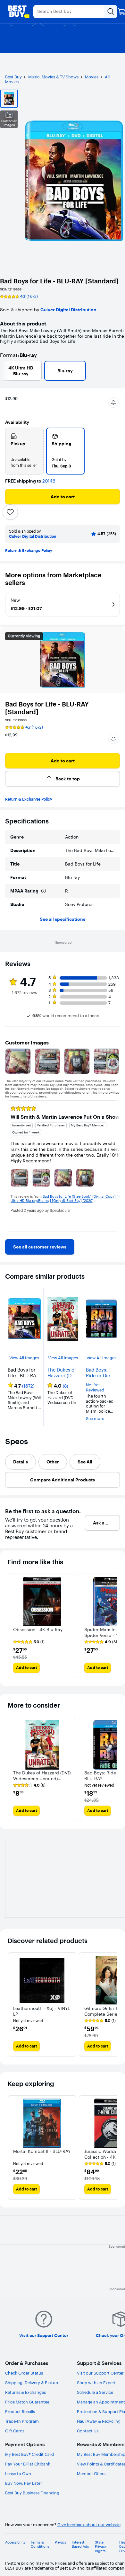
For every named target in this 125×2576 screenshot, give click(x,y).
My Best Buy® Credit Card (29, 2454)
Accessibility (15, 2542)
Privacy (61, 2542)
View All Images (24, 1358)
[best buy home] (19, 12)
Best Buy (13, 77)
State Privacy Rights (101, 2547)
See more (95, 1419)
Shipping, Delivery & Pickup (32, 2383)
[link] (40, 1247)
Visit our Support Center (100, 2373)
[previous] (10, 1166)
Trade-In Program (22, 2421)
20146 (49, 481)
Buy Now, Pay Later (24, 2483)
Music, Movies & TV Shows (53, 77)
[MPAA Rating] (44, 891)
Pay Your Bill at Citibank (28, 2464)
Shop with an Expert (96, 2383)
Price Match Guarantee (27, 2402)
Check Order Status (24, 2373)
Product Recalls (20, 2412)
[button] (113, 403)
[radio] (24, 451)
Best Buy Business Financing (32, 2493)
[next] (115, 1166)
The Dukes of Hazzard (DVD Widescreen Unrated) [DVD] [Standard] (63, 1373)
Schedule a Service (95, 2392)
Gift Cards (15, 2431)
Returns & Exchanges (25, 2392)
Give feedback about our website (89, 2525)
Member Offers (91, 2474)
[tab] (21, 1462)
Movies (92, 77)
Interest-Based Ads (80, 2545)
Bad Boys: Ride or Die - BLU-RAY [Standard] (99, 1373)
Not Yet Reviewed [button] (95, 1387)
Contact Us (88, 2431)
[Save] (10, 512)
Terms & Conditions (40, 2545)
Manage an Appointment (101, 2402)
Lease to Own (18, 2474)
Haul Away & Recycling (99, 2421)
